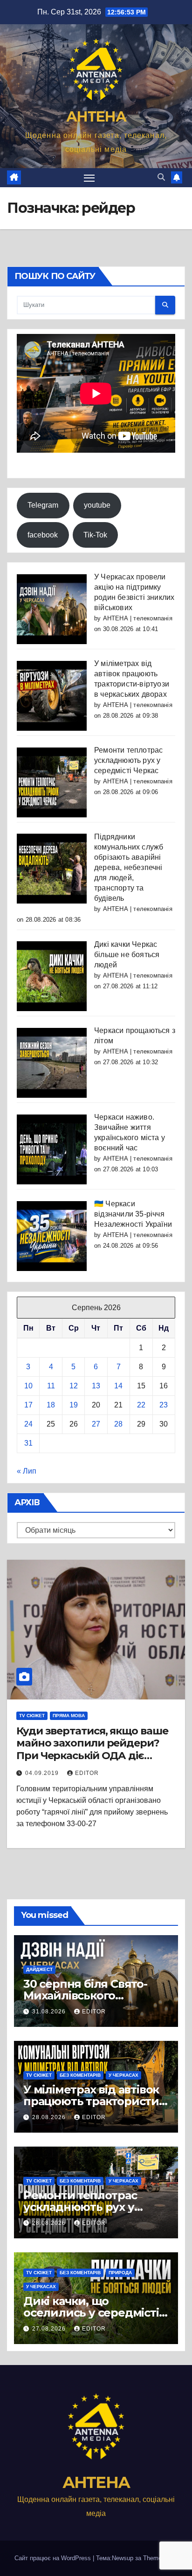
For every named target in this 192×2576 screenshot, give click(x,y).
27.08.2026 (50, 2329)
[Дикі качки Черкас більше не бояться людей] (52, 976)
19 (74, 1405)
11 (51, 1386)
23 (164, 1405)
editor (87, 1773)
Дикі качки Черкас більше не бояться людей (127, 955)
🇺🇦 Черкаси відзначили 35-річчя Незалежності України (133, 1214)
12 (74, 1386)
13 (96, 1386)
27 (96, 1424)
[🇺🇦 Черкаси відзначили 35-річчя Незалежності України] (52, 1235)
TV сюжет (32, 1716)
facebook (43, 535)
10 (28, 1386)
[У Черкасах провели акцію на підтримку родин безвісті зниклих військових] (52, 608)
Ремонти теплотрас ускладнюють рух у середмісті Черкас (128, 760)
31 (28, 1443)
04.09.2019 (43, 1773)
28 (118, 1424)
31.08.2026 (50, 2012)
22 (141, 1405)
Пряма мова (69, 1716)
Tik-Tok (95, 535)
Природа (120, 2273)
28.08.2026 (50, 2117)
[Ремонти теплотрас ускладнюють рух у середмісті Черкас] (52, 782)
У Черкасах (123, 2075)
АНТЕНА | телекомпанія (138, 618)
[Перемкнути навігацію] (89, 178)
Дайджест (39, 1969)
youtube (97, 505)
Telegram (43, 505)
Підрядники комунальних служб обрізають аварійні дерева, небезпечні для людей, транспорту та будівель (129, 867)
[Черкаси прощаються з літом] (52, 1062)
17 (28, 1405)
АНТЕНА (96, 117)
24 (28, 1424)
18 (51, 1405)
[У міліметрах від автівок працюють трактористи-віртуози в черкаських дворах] (52, 695)
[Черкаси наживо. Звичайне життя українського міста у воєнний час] (52, 1149)
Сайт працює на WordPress (54, 2558)
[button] (161, 177)
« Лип (27, 1471)
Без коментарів (80, 2075)
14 (118, 1386)
